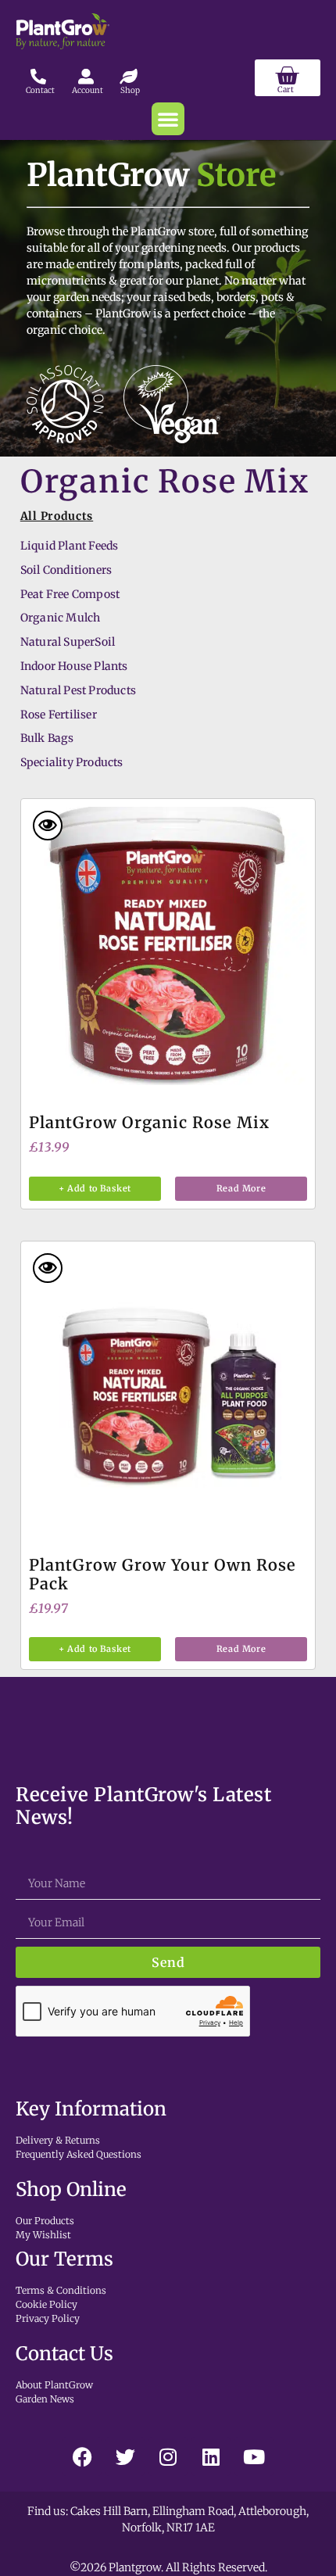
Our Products (45, 2221)
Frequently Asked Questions (79, 2154)
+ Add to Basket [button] (95, 1188)
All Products (57, 516)
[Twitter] (125, 2456)
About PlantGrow (54, 2385)
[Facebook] (82, 2456)
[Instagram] (168, 2456)
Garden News (45, 2399)
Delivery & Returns (58, 2140)
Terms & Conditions (61, 2290)
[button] (168, 119)
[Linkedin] (211, 2456)
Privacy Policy (48, 2318)
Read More (241, 1188)
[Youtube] (254, 2456)
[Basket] (288, 78)
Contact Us (64, 2354)
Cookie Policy (46, 2304)
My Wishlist (43, 2235)
